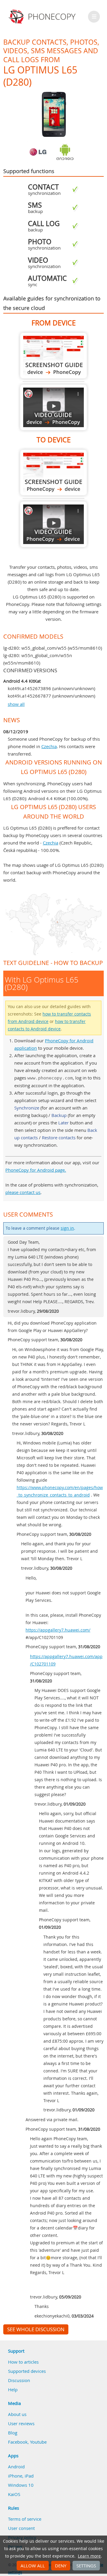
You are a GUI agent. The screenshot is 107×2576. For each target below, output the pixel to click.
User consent (21, 2528)
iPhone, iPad (21, 2476)
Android (16, 2467)
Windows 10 (21, 2485)
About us (17, 2414)
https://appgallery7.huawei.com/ (58, 1630)
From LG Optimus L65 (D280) (53, 356)
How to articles (23, 2362)
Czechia (49, 746)
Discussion (19, 2380)
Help (13, 2389)
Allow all (33, 2566)
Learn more (89, 2556)
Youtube (38, 2442)
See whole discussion (36, 2329)
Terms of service (25, 2519)
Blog (13, 2433)
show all (16, 704)
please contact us (23, 1192)
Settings (86, 2566)
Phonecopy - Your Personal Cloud (43, 17)
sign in (67, 1228)
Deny (61, 2566)
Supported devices (27, 2371)
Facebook (18, 2442)
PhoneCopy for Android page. (36, 1170)
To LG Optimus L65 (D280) (53, 473)
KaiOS (14, 2494)
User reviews (21, 2423)
